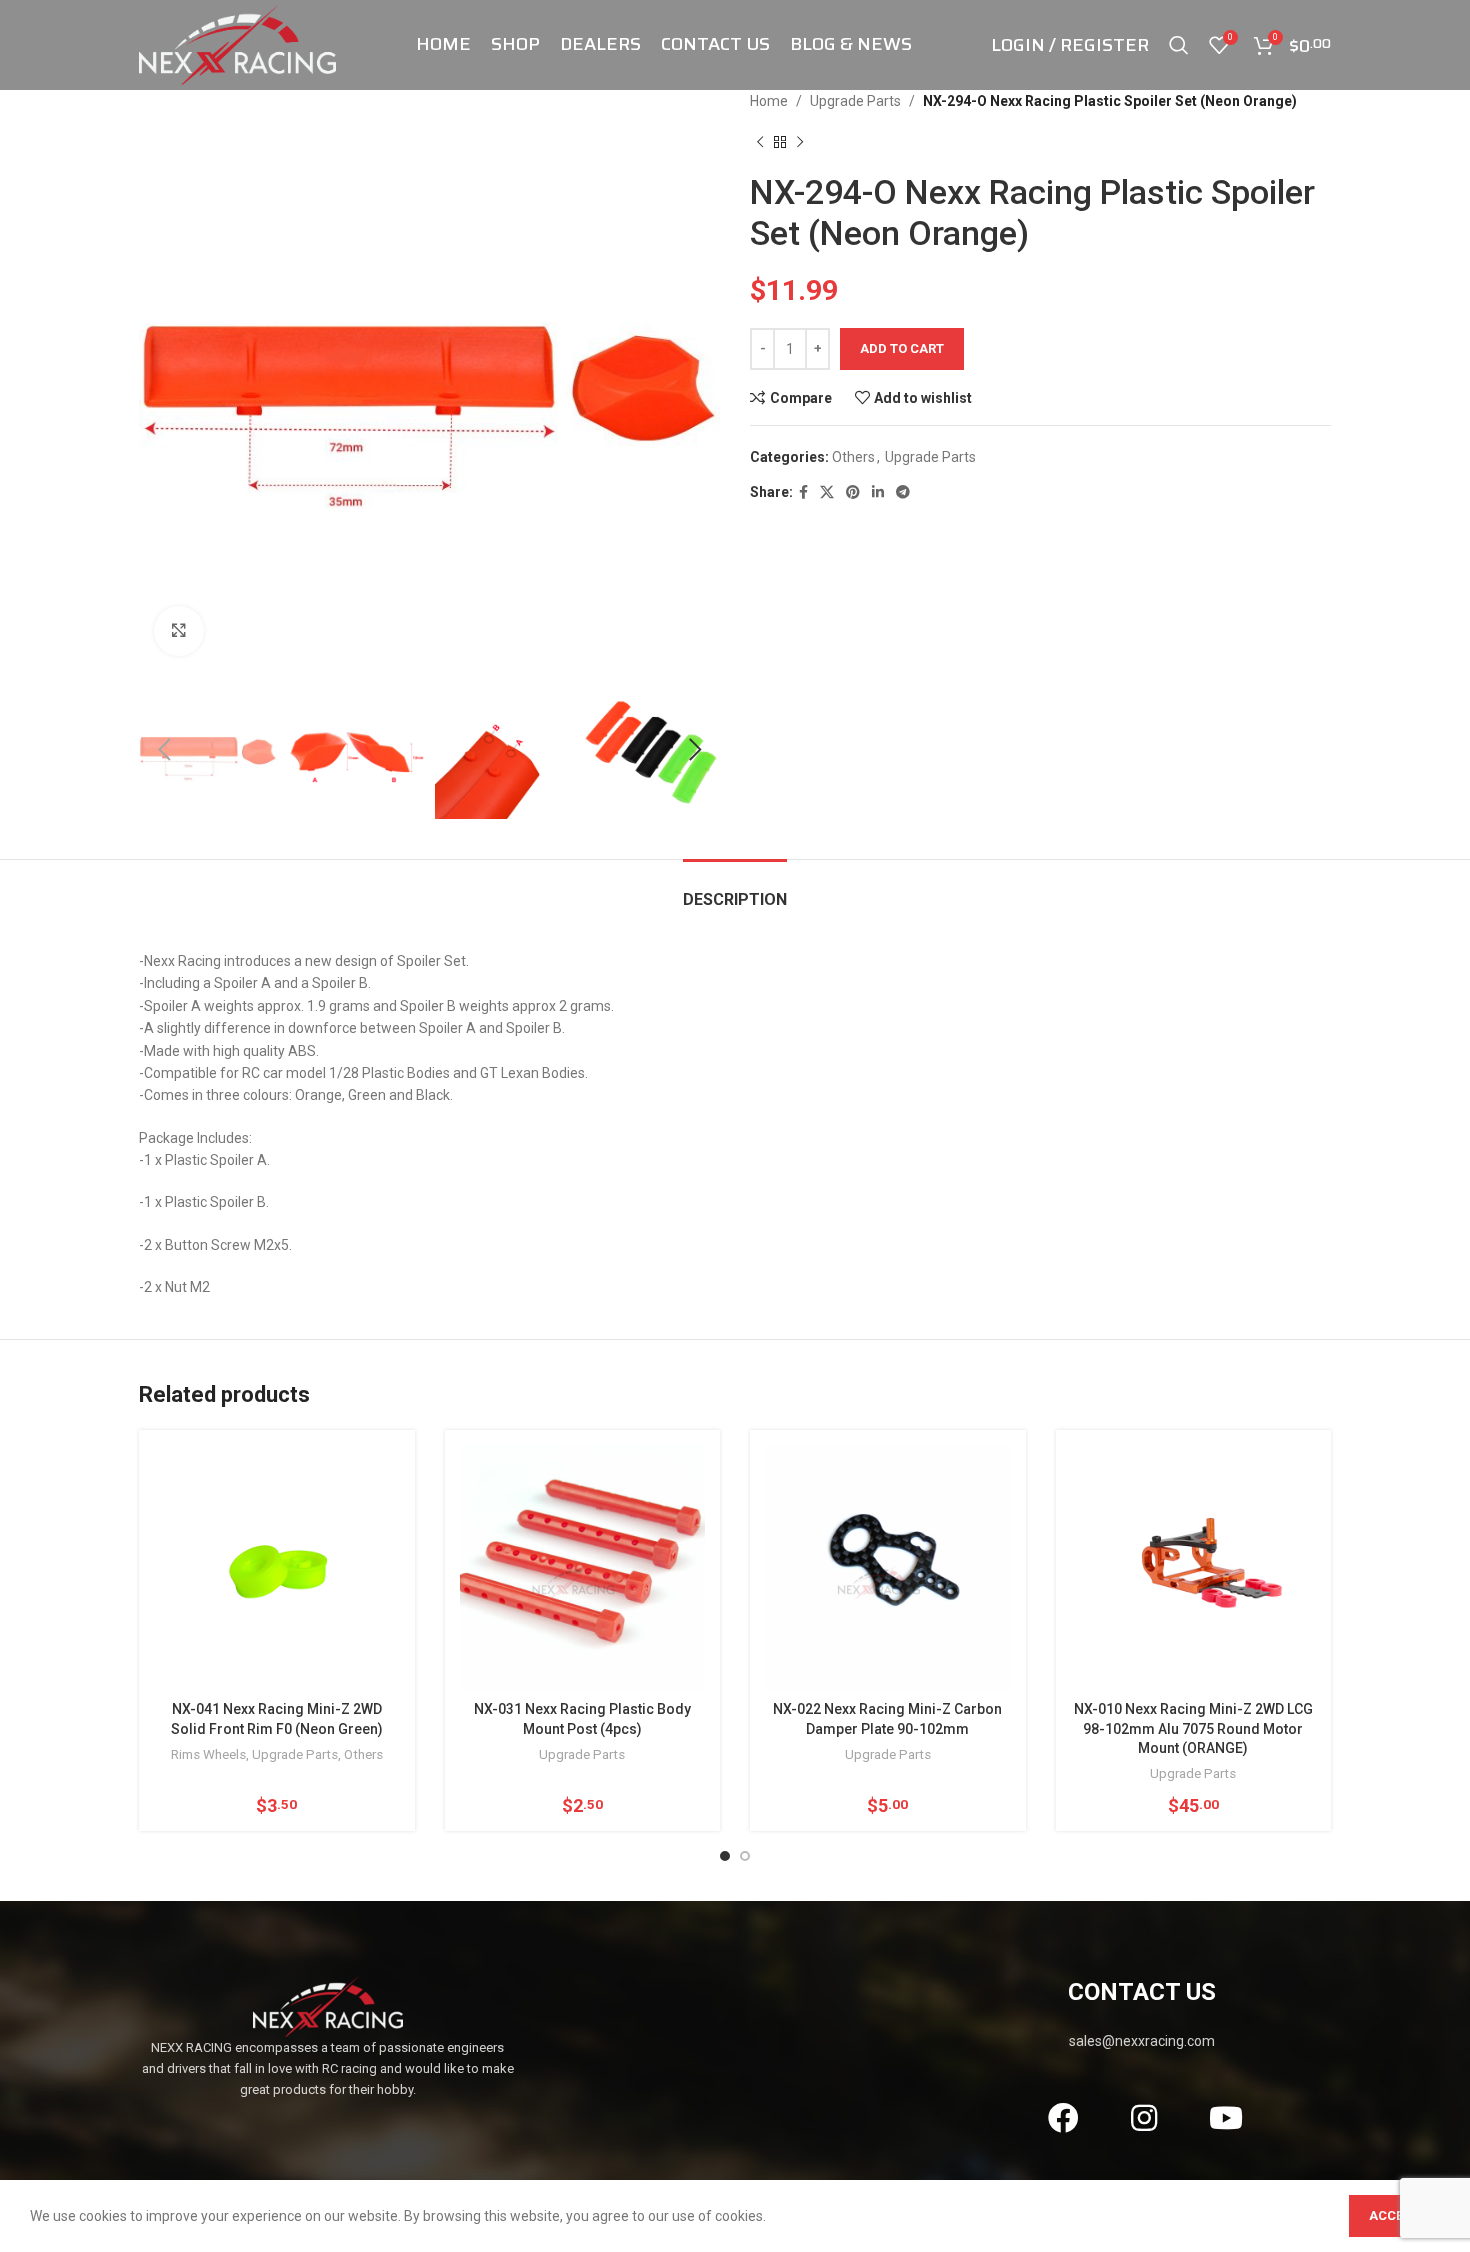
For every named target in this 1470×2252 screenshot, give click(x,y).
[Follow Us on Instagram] (1144, 2118)
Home (769, 101)
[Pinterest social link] (853, 492)
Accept (1394, 2215)
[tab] (735, 889)
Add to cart (902, 348)
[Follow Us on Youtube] (1225, 2118)
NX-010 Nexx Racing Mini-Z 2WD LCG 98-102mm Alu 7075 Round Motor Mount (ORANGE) (1193, 1728)
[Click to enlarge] (179, 631)
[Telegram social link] (903, 492)
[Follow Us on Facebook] (1062, 2118)
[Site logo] (237, 44)
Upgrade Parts (855, 101)
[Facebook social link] (803, 492)
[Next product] (800, 142)
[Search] (1179, 45)
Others (853, 457)
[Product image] (888, 1568)
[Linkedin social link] (878, 492)
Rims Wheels (208, 1754)
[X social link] (827, 492)
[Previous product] (760, 142)
